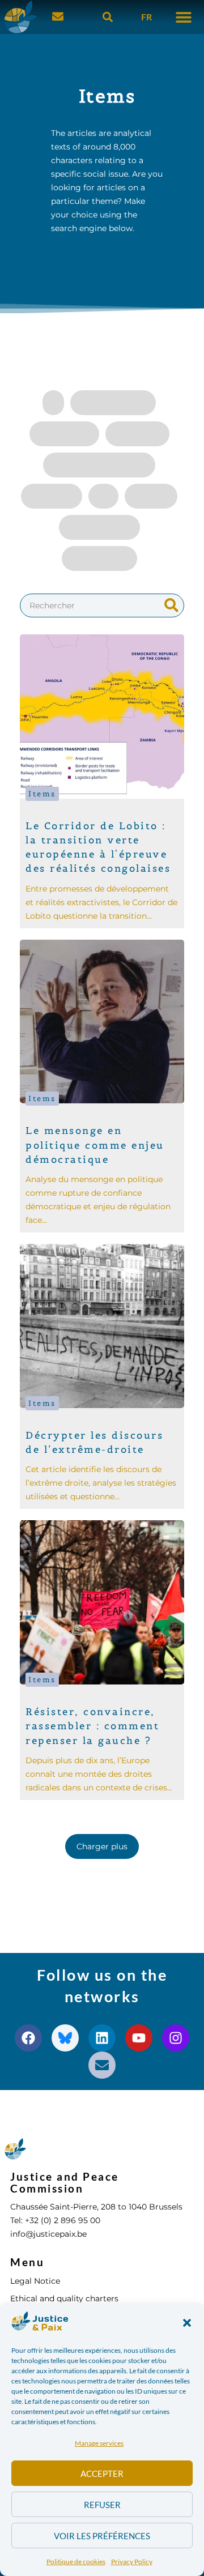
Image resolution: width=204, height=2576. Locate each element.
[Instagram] (176, 2038)
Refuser (102, 2505)
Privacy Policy (132, 2562)
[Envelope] (102, 2065)
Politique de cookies (76, 2562)
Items (42, 794)
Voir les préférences (102, 2536)
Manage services (99, 2443)
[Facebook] (28, 2038)
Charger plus (102, 1846)
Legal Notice (35, 2281)
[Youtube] (139, 2038)
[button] (187, 2323)
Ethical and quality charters (64, 2298)
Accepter (102, 2473)
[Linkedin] (102, 2038)
